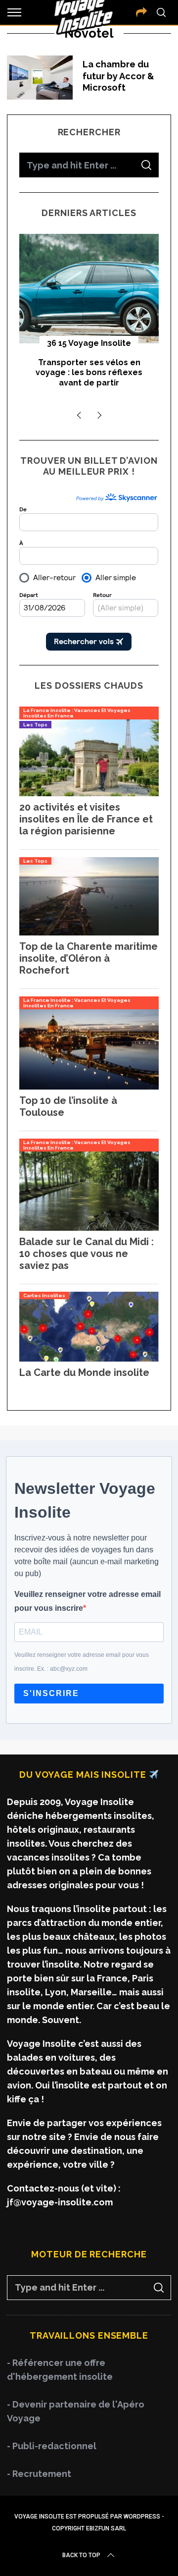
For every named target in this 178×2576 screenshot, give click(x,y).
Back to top (81, 2555)
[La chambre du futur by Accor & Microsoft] (40, 77)
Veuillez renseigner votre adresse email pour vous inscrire (88, 1601)
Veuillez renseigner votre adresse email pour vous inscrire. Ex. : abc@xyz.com (82, 1662)
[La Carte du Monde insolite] (89, 1358)
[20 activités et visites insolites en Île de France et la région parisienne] (89, 793)
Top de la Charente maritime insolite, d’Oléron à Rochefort (89, 958)
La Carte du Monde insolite (84, 1372)
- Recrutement (39, 2474)
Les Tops (35, 725)
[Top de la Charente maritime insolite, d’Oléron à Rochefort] (89, 932)
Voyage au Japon (89, 343)
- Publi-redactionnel (52, 2446)
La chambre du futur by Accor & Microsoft (118, 76)
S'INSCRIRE (51, 1693)
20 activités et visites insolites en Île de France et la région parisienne (86, 819)
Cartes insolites (44, 1295)
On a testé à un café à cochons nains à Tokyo (89, 368)
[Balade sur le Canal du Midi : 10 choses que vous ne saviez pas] (89, 1228)
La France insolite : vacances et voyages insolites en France (77, 713)
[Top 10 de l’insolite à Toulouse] (89, 1086)
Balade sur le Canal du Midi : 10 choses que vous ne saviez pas (87, 1254)
